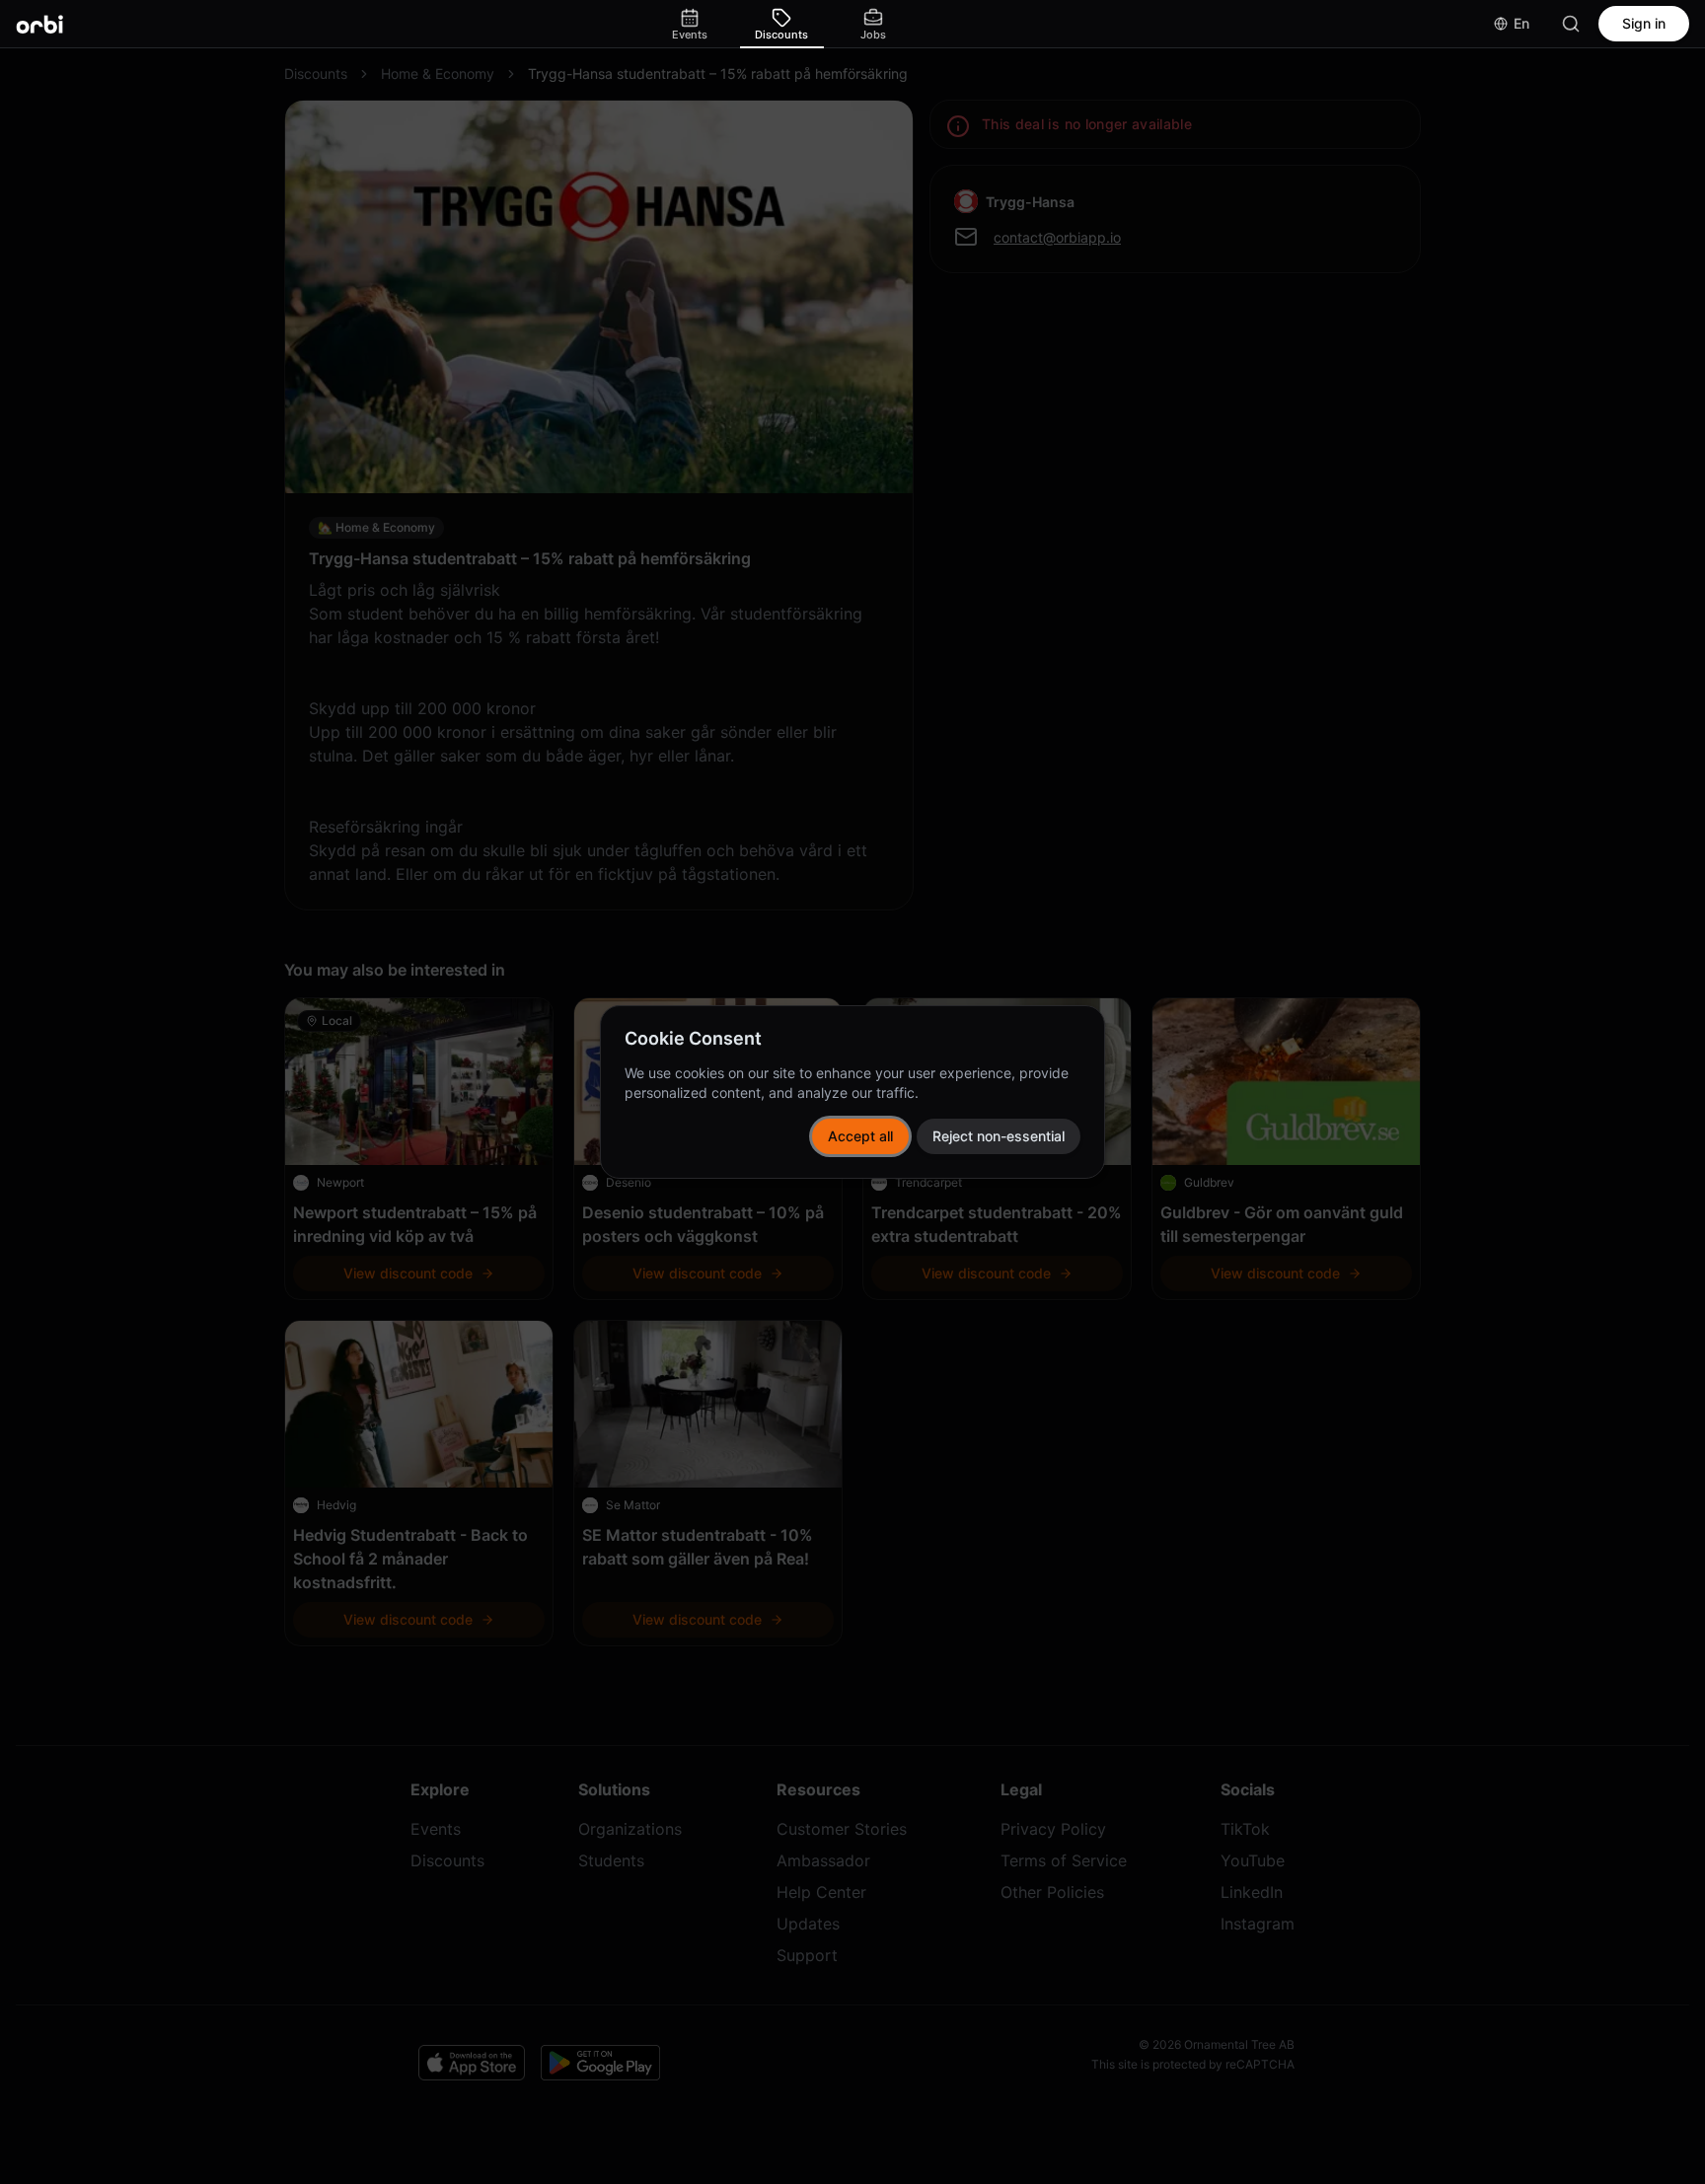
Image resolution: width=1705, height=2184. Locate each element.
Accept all (860, 1136)
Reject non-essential (999, 1136)
